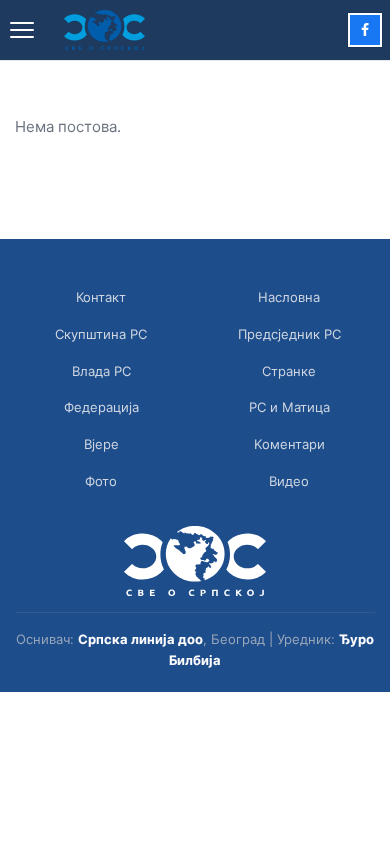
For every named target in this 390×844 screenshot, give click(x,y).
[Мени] (22, 30)
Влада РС (101, 371)
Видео (289, 481)
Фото (101, 481)
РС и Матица (289, 407)
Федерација (101, 407)
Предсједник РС (289, 334)
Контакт (101, 297)
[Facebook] (365, 30)
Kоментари (289, 444)
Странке (289, 371)
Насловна (289, 297)
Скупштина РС (101, 334)
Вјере (101, 444)
